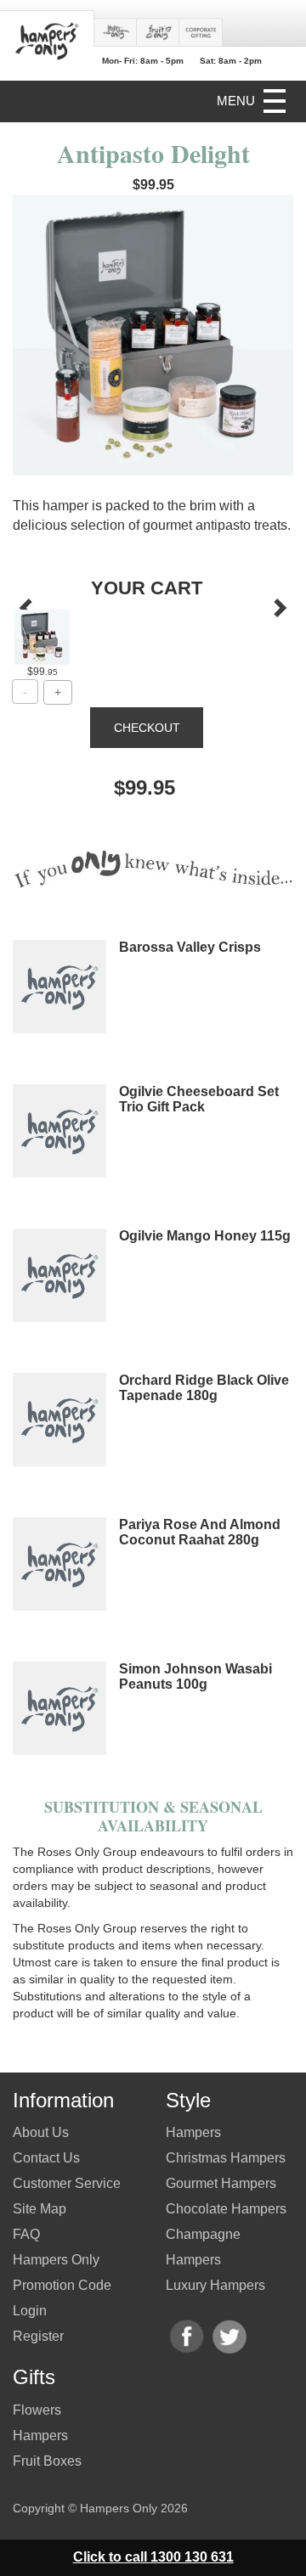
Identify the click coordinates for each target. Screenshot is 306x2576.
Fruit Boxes (47, 2461)
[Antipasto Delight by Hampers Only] (42, 637)
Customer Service (67, 2183)
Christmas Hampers (226, 2158)
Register (38, 2336)
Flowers (37, 2410)
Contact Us (46, 2158)
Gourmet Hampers (221, 2183)
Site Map (40, 2209)
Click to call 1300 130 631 (153, 2557)
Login (30, 2311)
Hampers (40, 2435)
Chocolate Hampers (226, 2209)
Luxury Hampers (215, 2285)
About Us (41, 2132)
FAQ (26, 2234)
